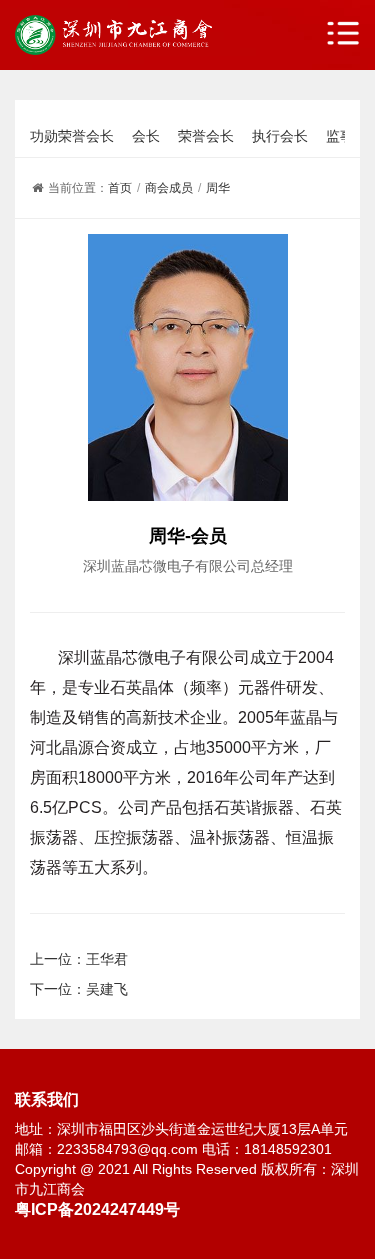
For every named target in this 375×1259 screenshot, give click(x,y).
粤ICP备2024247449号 (97, 1209)
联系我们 (47, 1099)
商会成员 (169, 188)
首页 (120, 188)
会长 (146, 136)
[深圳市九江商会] (113, 35)
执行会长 (280, 136)
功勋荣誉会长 (72, 136)
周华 (218, 188)
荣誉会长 (206, 136)
